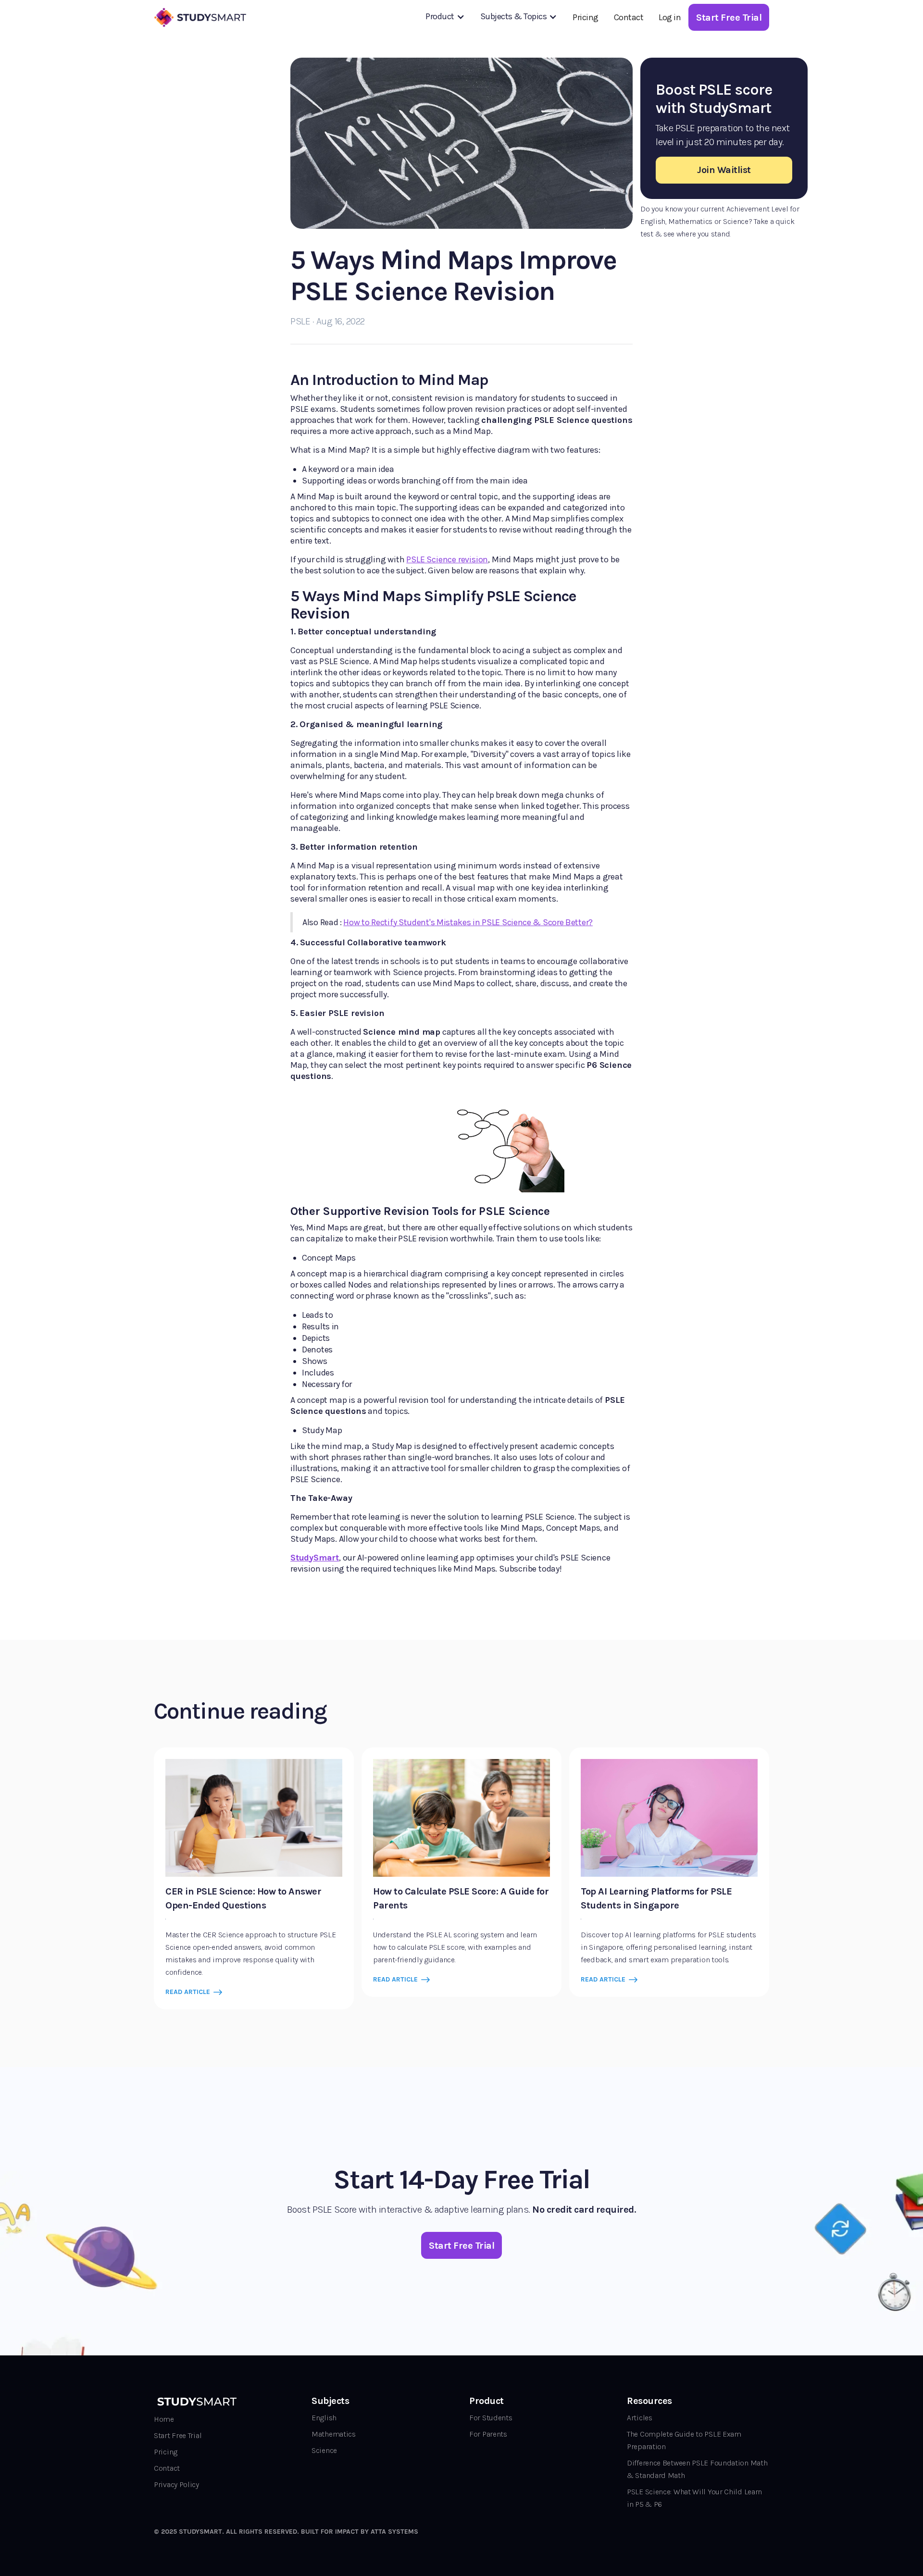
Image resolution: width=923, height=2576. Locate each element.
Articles (640, 2418)
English (324, 2418)
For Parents (488, 2434)
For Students (491, 2418)
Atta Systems (394, 2532)
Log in (670, 17)
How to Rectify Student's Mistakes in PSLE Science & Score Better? (468, 922)
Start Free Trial (178, 2435)
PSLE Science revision (447, 559)
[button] (445, 16)
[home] (201, 17)
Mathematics (334, 2434)
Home (164, 2419)
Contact (629, 17)
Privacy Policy (176, 2484)
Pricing (586, 17)
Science (324, 2450)
